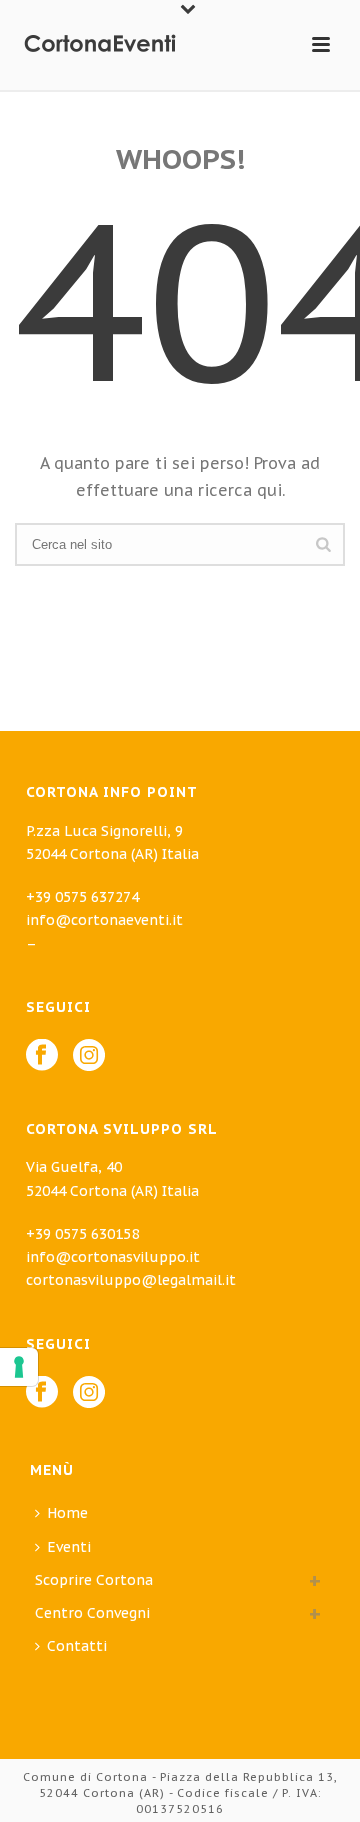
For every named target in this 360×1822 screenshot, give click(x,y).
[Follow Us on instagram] (89, 1056)
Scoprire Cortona (94, 1580)
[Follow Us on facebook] (42, 1056)
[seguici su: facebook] (42, 1393)
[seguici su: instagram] (89, 1393)
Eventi (69, 1547)
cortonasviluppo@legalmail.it (131, 1280)
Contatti (77, 1646)
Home (67, 1513)
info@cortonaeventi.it (104, 920)
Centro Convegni (92, 1613)
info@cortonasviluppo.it (113, 1257)
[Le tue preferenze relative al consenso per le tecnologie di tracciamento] (19, 1367)
